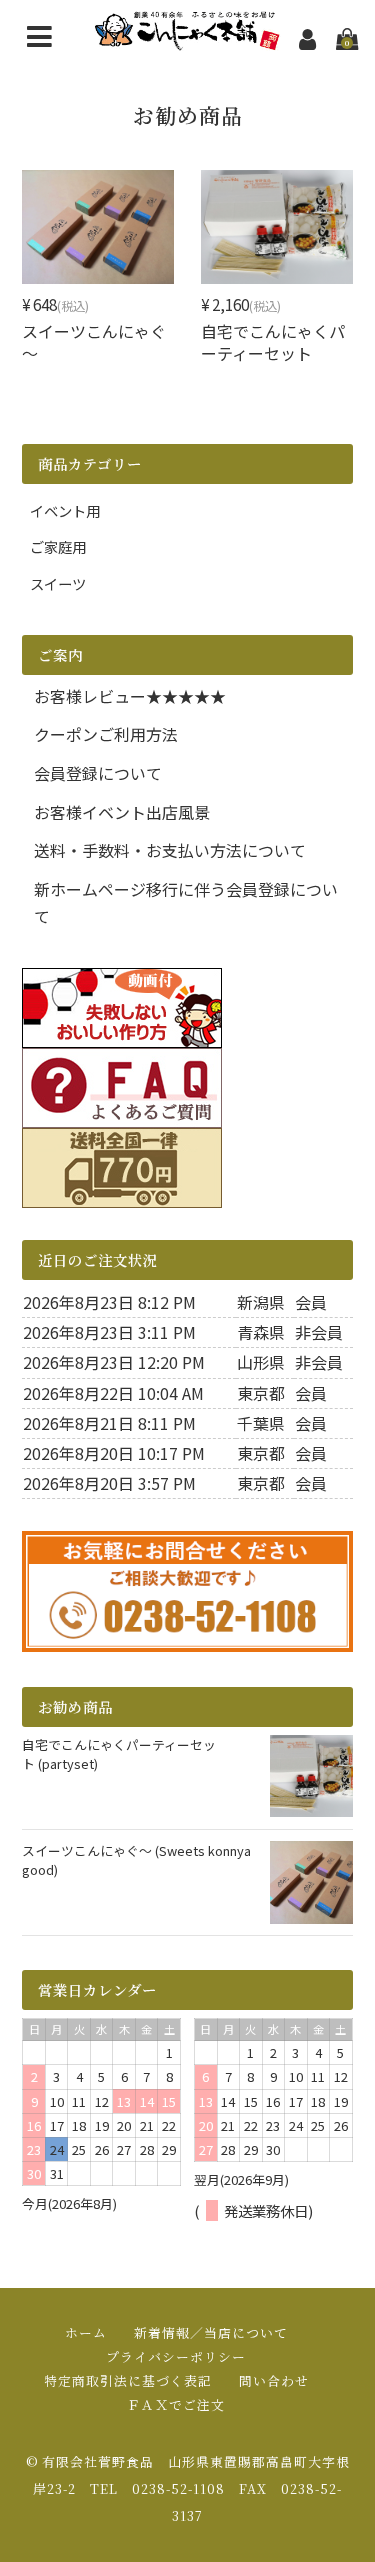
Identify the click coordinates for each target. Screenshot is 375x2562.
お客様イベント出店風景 (122, 812)
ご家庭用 (58, 546)
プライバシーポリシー (176, 2356)
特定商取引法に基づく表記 (128, 2380)
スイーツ (58, 583)
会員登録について (98, 773)
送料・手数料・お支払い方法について (170, 850)
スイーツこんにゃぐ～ (94, 342)
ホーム (86, 2332)
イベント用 (65, 510)
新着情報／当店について (211, 2332)
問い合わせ (274, 2380)
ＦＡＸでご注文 (176, 2404)
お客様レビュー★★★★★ (130, 696)
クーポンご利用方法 (106, 734)
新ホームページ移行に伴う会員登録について (186, 902)
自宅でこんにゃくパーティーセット (273, 342)
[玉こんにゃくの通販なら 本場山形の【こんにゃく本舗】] (187, 37)
